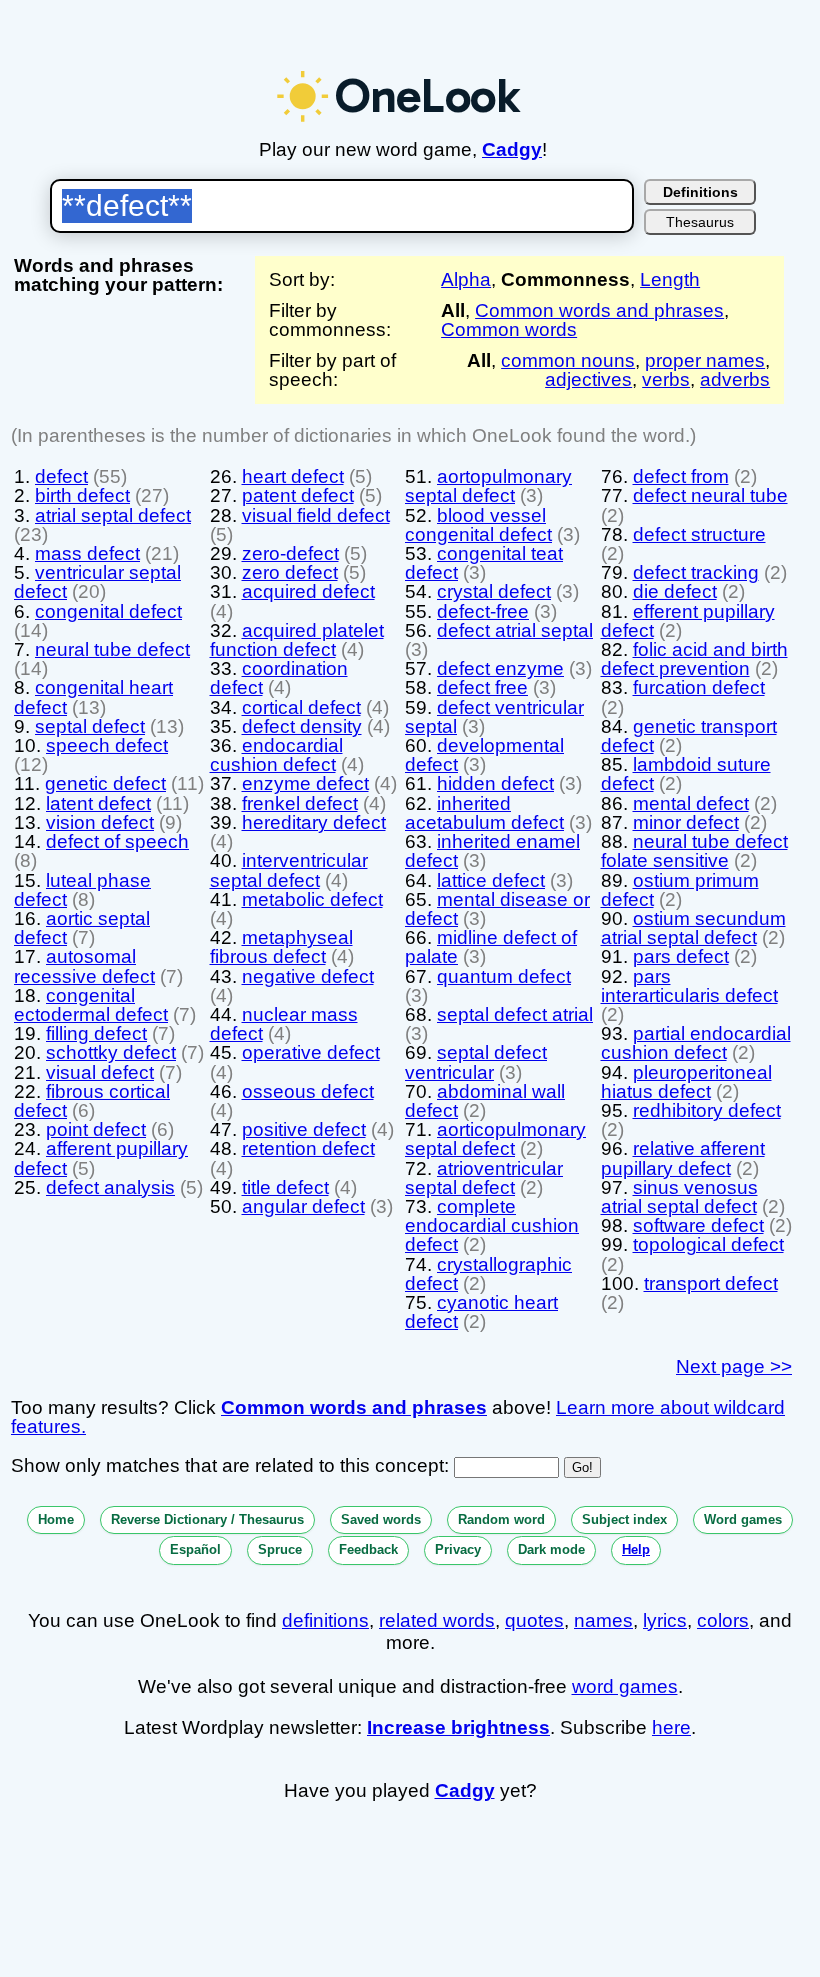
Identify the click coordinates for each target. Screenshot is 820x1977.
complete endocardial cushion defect (492, 1225)
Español (195, 1549)
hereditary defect (314, 822)
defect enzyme (500, 668)
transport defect (711, 1283)
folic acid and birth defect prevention (694, 659)
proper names (705, 360)
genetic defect (105, 783)
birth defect (82, 495)
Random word (501, 1519)
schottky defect (111, 1052)
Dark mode (551, 1549)
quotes (534, 1620)
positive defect (304, 1129)
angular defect (303, 1206)
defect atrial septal (515, 630)
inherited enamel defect (492, 851)
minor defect (686, 822)
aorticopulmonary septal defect (495, 1139)
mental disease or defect (497, 909)
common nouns (568, 360)
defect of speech (117, 841)
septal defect (90, 726)
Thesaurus (700, 222)
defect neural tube (710, 495)
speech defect (107, 745)
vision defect (100, 822)
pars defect (681, 956)
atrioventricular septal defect (484, 1178)
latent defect (98, 803)
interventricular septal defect (289, 870)
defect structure (699, 534)
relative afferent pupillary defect (683, 1158)
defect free (482, 687)
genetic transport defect (689, 736)
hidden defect (495, 783)
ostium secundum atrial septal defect (693, 928)
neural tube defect (112, 649)
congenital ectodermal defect (91, 1005)
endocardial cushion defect (276, 755)
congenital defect (108, 611)
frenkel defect (300, 803)
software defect (698, 1225)
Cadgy (512, 149)
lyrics (665, 1620)
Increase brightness (458, 1727)
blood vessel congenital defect (478, 525)
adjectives (588, 379)
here (671, 1727)
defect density (302, 726)
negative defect (308, 976)
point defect (96, 1129)
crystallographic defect (488, 1274)
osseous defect (308, 1091)
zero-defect (290, 553)
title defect (285, 1187)
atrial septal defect (113, 515)
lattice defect (491, 880)
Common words (509, 329)
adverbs (735, 379)
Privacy (458, 1549)
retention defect (308, 1148)
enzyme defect (305, 783)
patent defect (298, 495)
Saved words (381, 1519)
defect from (681, 476)
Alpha (466, 279)
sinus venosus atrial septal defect (679, 1197)
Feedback (368, 1549)
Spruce (280, 1549)
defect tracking (696, 572)
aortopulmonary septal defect (488, 486)
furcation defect (699, 687)
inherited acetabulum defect (484, 813)
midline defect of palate (491, 947)
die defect (675, 591)
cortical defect (301, 707)
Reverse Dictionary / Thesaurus (207, 1519)
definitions (325, 1620)
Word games (743, 1519)
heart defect (293, 476)
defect (61, 476)
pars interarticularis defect (689, 986)
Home (56, 1519)
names (603, 1620)
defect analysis (110, 1187)
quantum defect (504, 976)
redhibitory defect (707, 1110)
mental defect (691, 803)
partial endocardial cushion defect (696, 1043)
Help (636, 1549)
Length (670, 279)
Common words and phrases (599, 310)
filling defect (96, 1033)
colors (723, 1620)
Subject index (624, 1519)
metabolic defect (312, 899)
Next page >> (734, 1366)
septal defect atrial (515, 1014)
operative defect (311, 1052)
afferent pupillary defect (101, 1158)
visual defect (100, 1072)
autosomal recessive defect (84, 966)
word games (625, 1686)
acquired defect (308, 591)
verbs (666, 379)
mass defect (87, 553)
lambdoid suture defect (686, 774)
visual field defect (316, 515)
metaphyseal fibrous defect (281, 947)
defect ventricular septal (494, 717)
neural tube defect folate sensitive (694, 851)
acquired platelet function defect (297, 640)
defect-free (483, 611)
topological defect (708, 1244)
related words (437, 1620)
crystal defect (494, 591)
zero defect (290, 572)
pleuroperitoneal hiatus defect (686, 1082)
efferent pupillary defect (688, 621)
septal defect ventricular (476, 1062)
